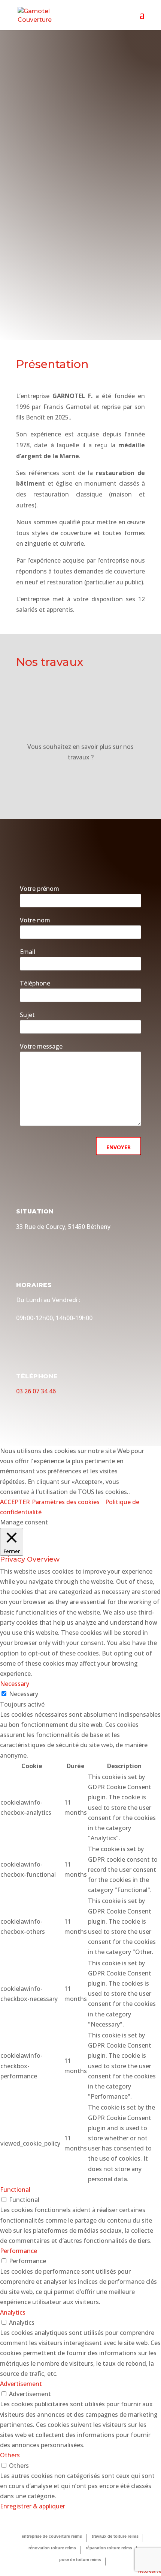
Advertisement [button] (21, 2384)
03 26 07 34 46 (36, 1391)
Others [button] (10, 2455)
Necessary (24, 1694)
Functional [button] (15, 2190)
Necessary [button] (15, 1684)
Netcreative (150, 2571)
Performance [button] (19, 2251)
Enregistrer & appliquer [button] (33, 2506)
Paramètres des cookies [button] (66, 1502)
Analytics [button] (13, 2312)
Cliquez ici (81, 781)
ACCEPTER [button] (15, 1502)
